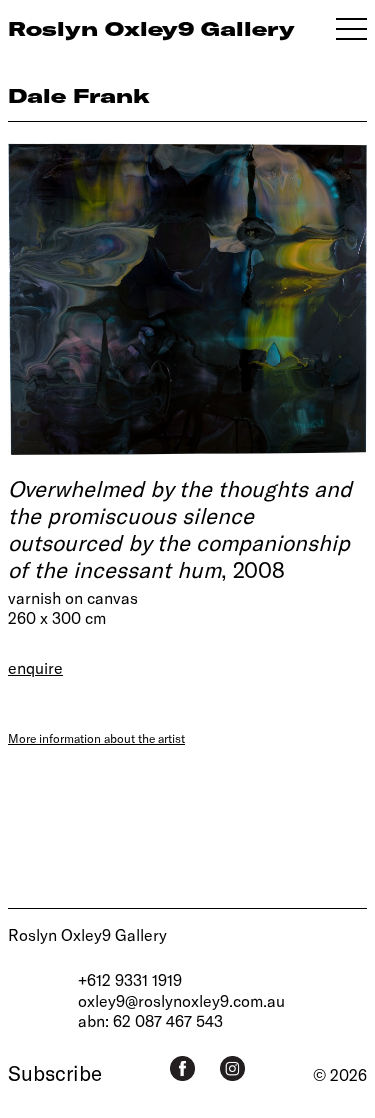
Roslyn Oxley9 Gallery (87, 934)
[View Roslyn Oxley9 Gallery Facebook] (182, 1068)
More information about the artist (96, 738)
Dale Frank (79, 95)
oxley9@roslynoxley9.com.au (181, 1000)
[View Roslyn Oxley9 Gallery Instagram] (232, 1068)
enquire (35, 667)
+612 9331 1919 (130, 979)
